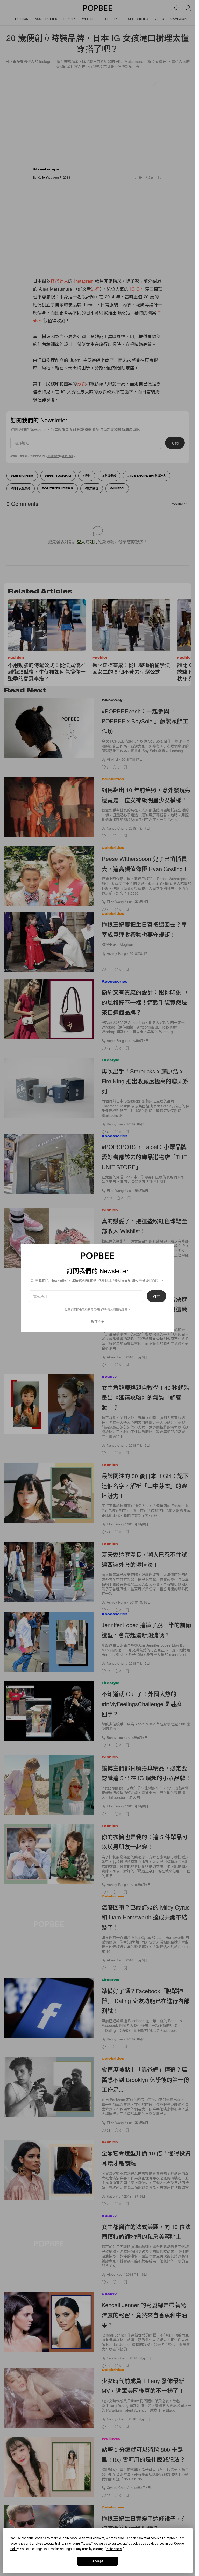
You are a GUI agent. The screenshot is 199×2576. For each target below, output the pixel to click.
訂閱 (157, 1296)
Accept (98, 2561)
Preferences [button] (114, 2549)
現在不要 (98, 1321)
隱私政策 (122, 1309)
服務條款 (108, 1309)
